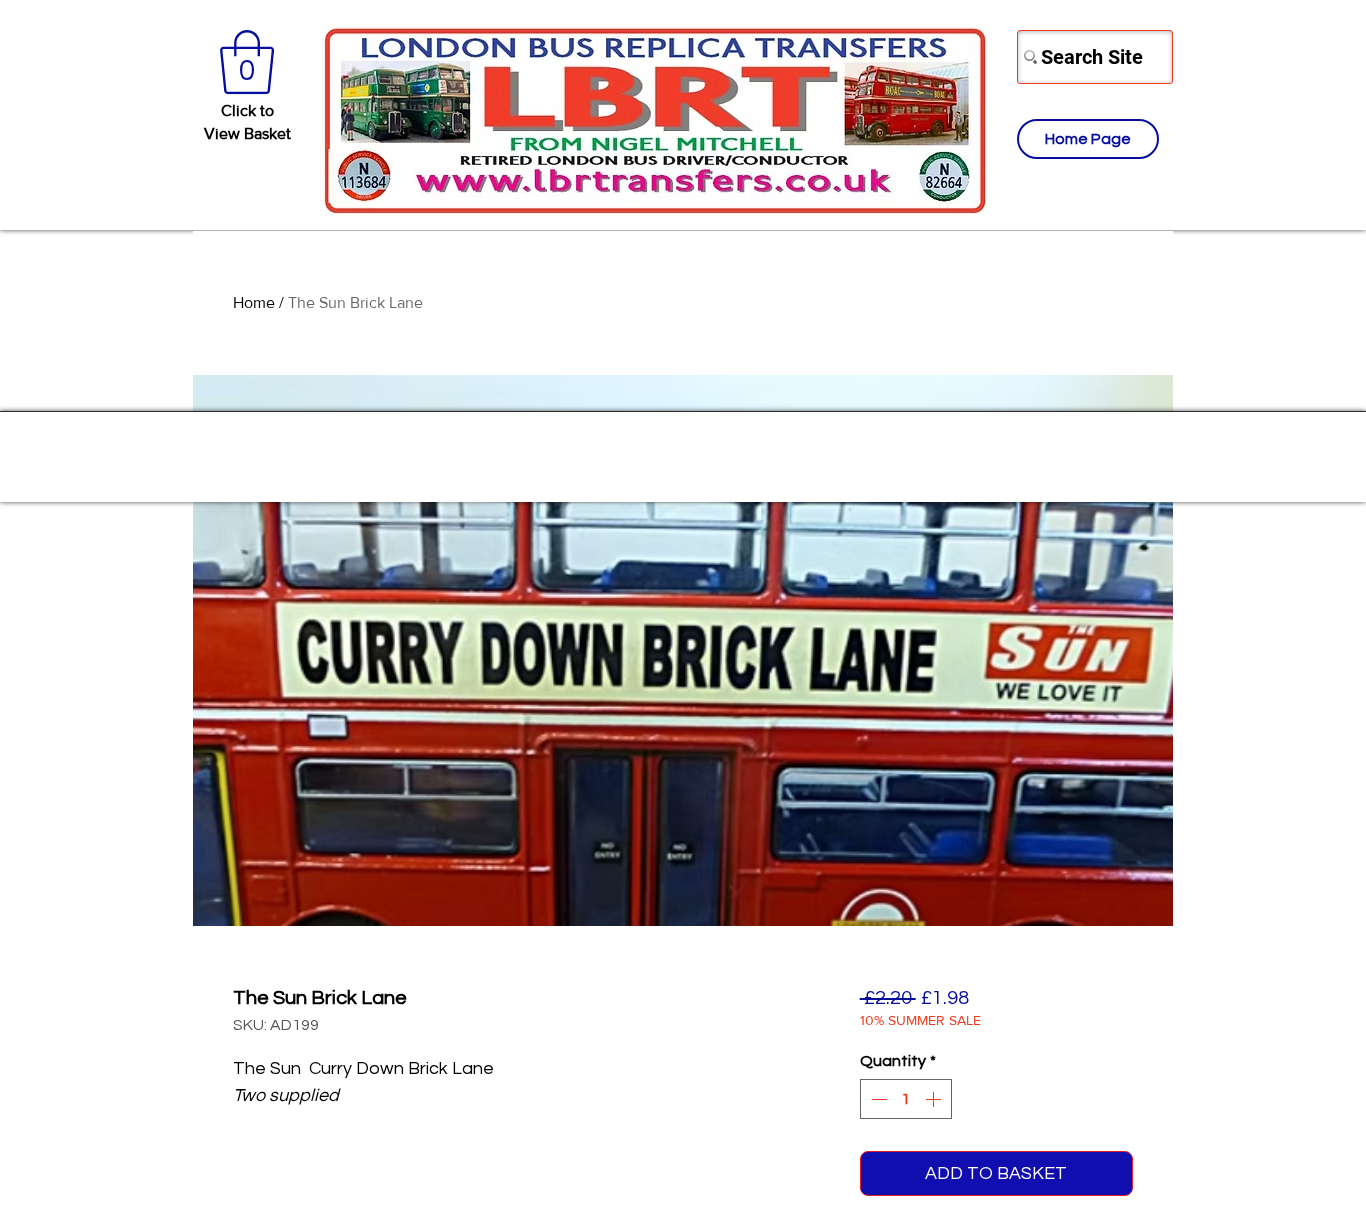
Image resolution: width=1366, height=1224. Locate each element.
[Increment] (935, 1099)
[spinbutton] (906, 1099)
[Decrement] (877, 1099)
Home (254, 302)
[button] (247, 62)
